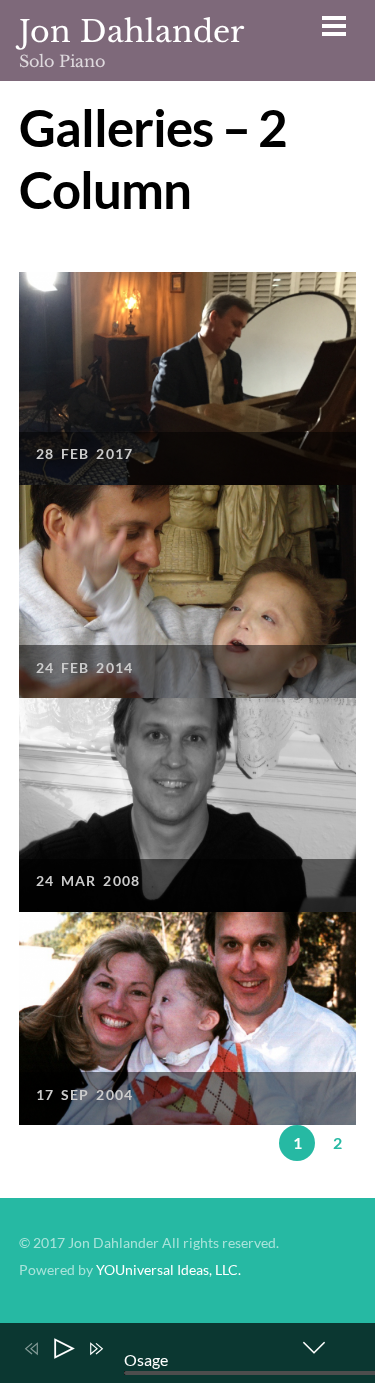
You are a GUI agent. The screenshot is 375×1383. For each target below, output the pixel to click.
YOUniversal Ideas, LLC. (168, 1270)
